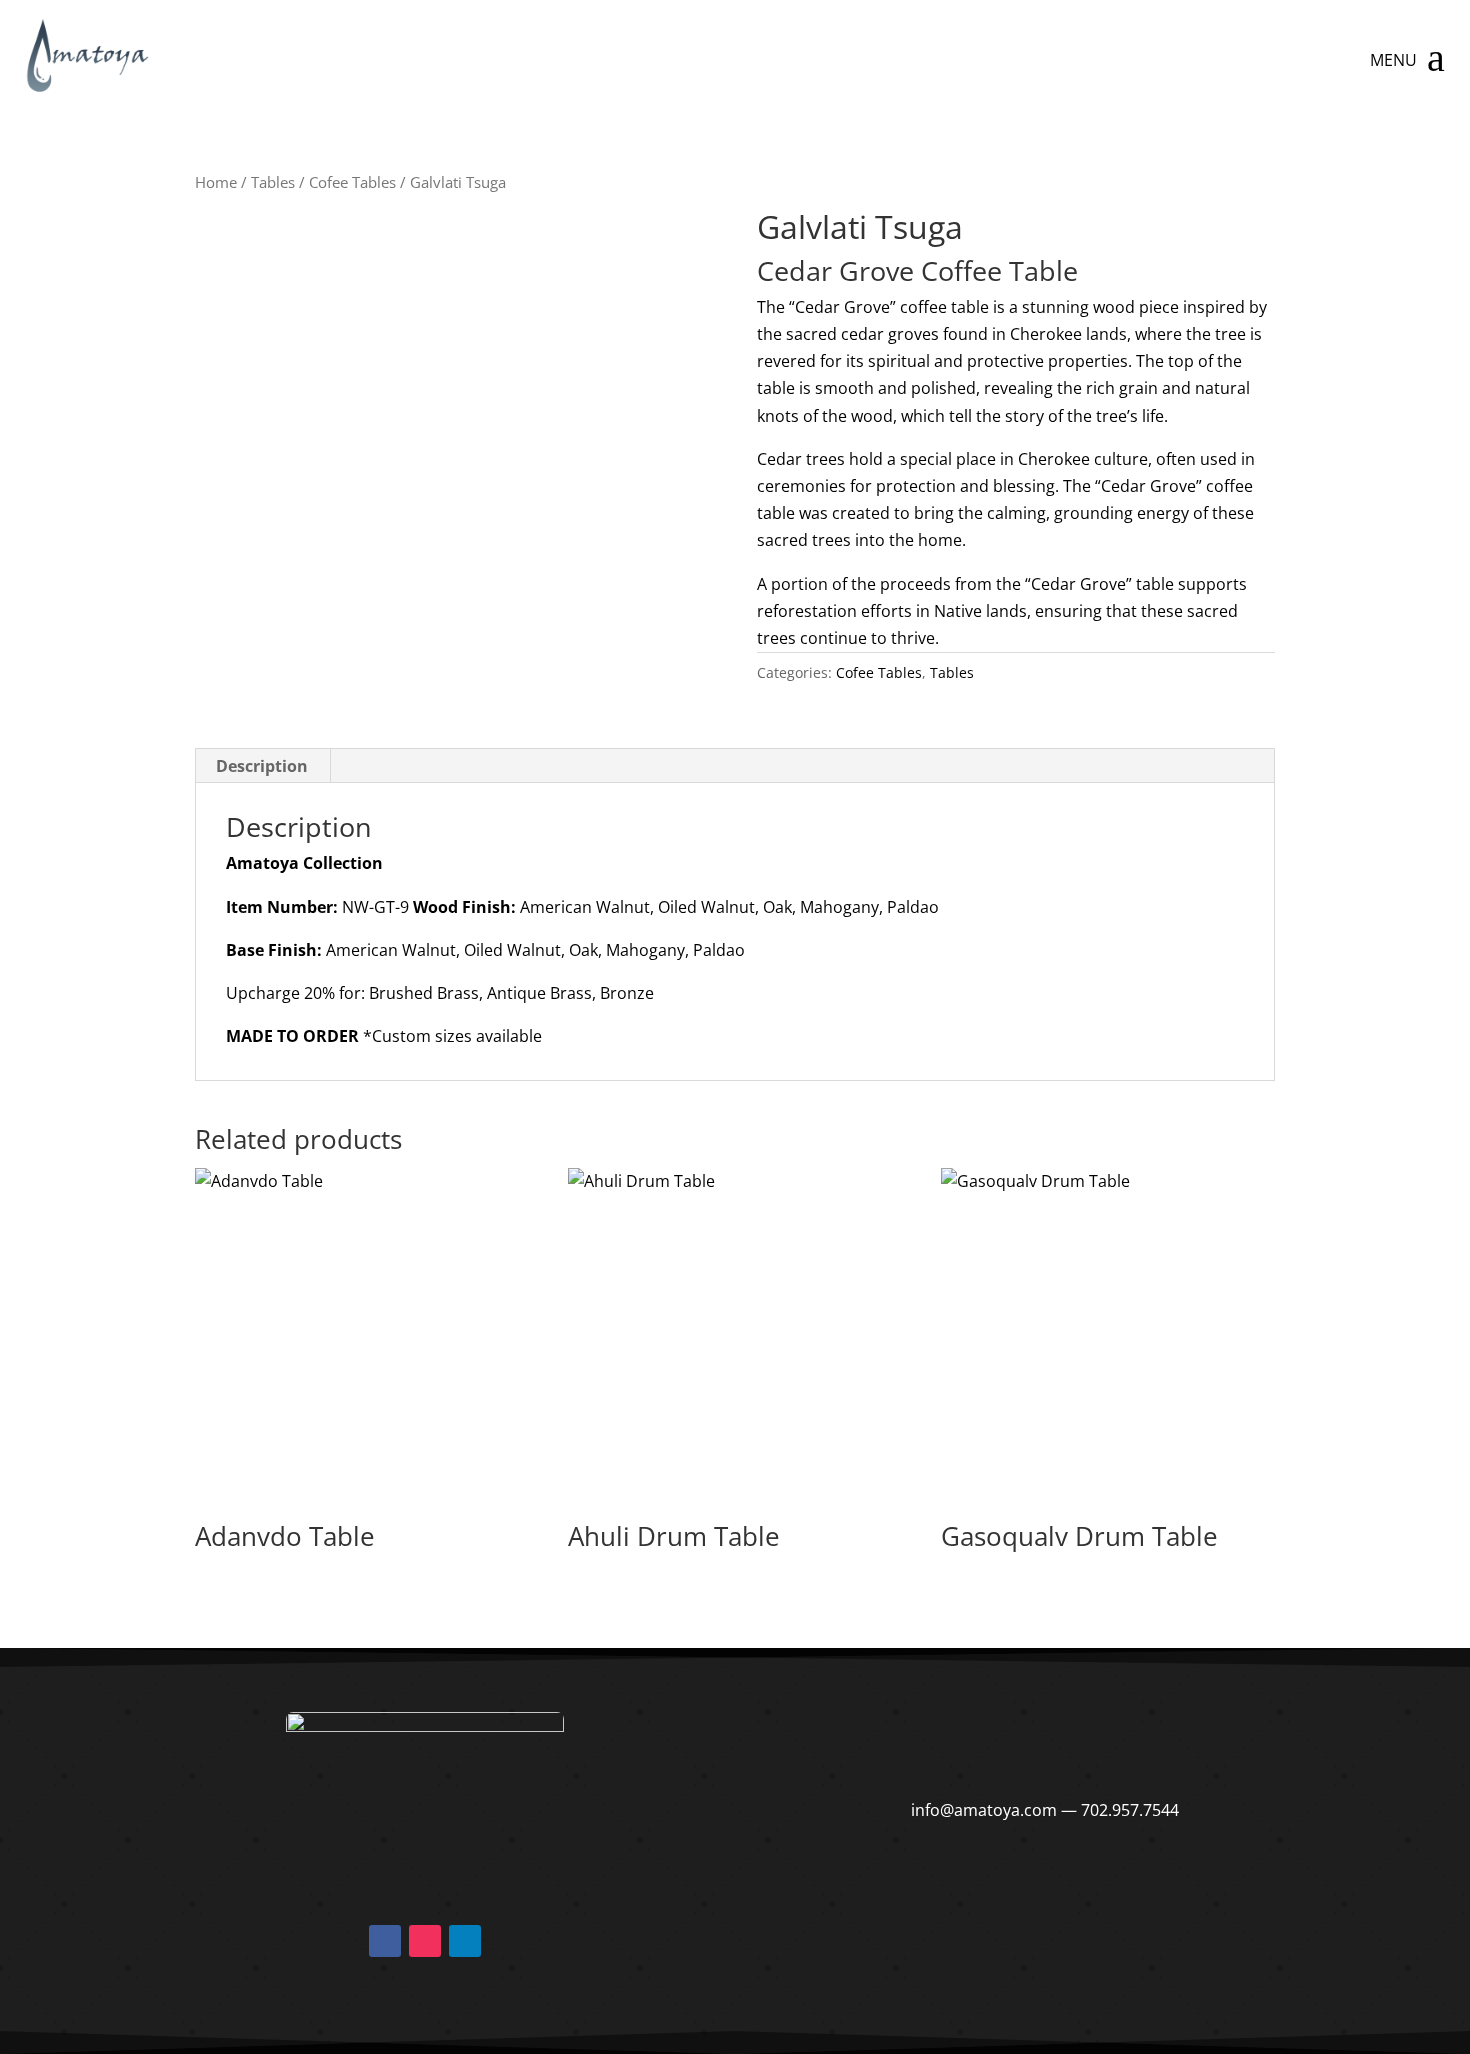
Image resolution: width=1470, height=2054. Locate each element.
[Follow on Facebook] (385, 1941)
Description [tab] (262, 766)
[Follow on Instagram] (425, 1941)
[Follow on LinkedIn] (465, 1941)
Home (216, 182)
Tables (273, 182)
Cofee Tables (352, 182)
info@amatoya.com (984, 1810)
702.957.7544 (1130, 1810)
